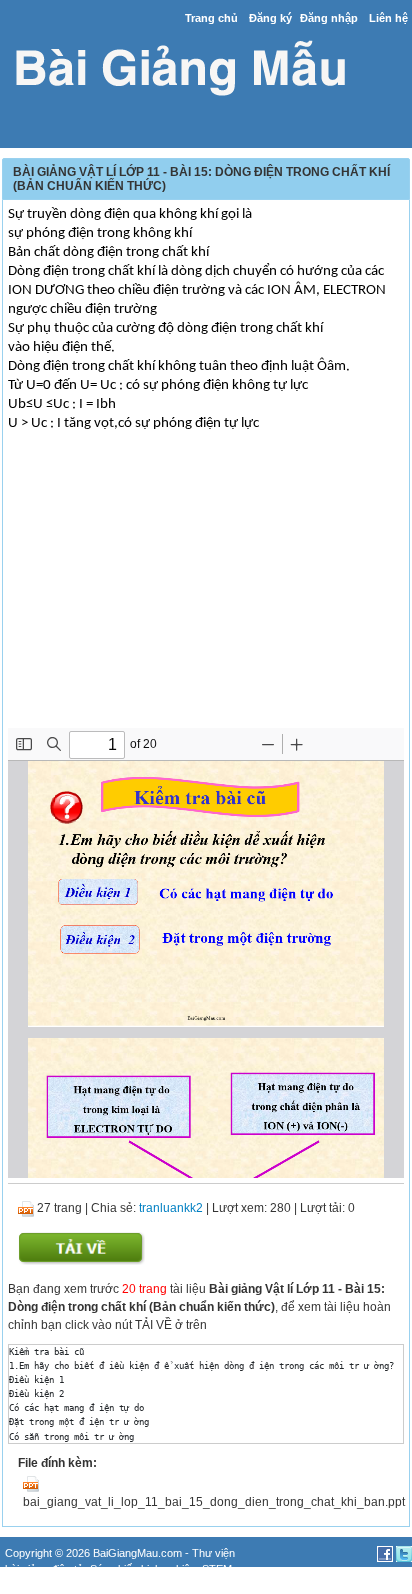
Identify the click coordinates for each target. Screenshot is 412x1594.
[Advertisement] (206, 588)
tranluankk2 (171, 1208)
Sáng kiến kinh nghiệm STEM (161, 1569)
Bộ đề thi (26, 1586)
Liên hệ (388, 18)
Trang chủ (211, 18)
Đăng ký (270, 18)
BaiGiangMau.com (137, 1553)
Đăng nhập (329, 18)
